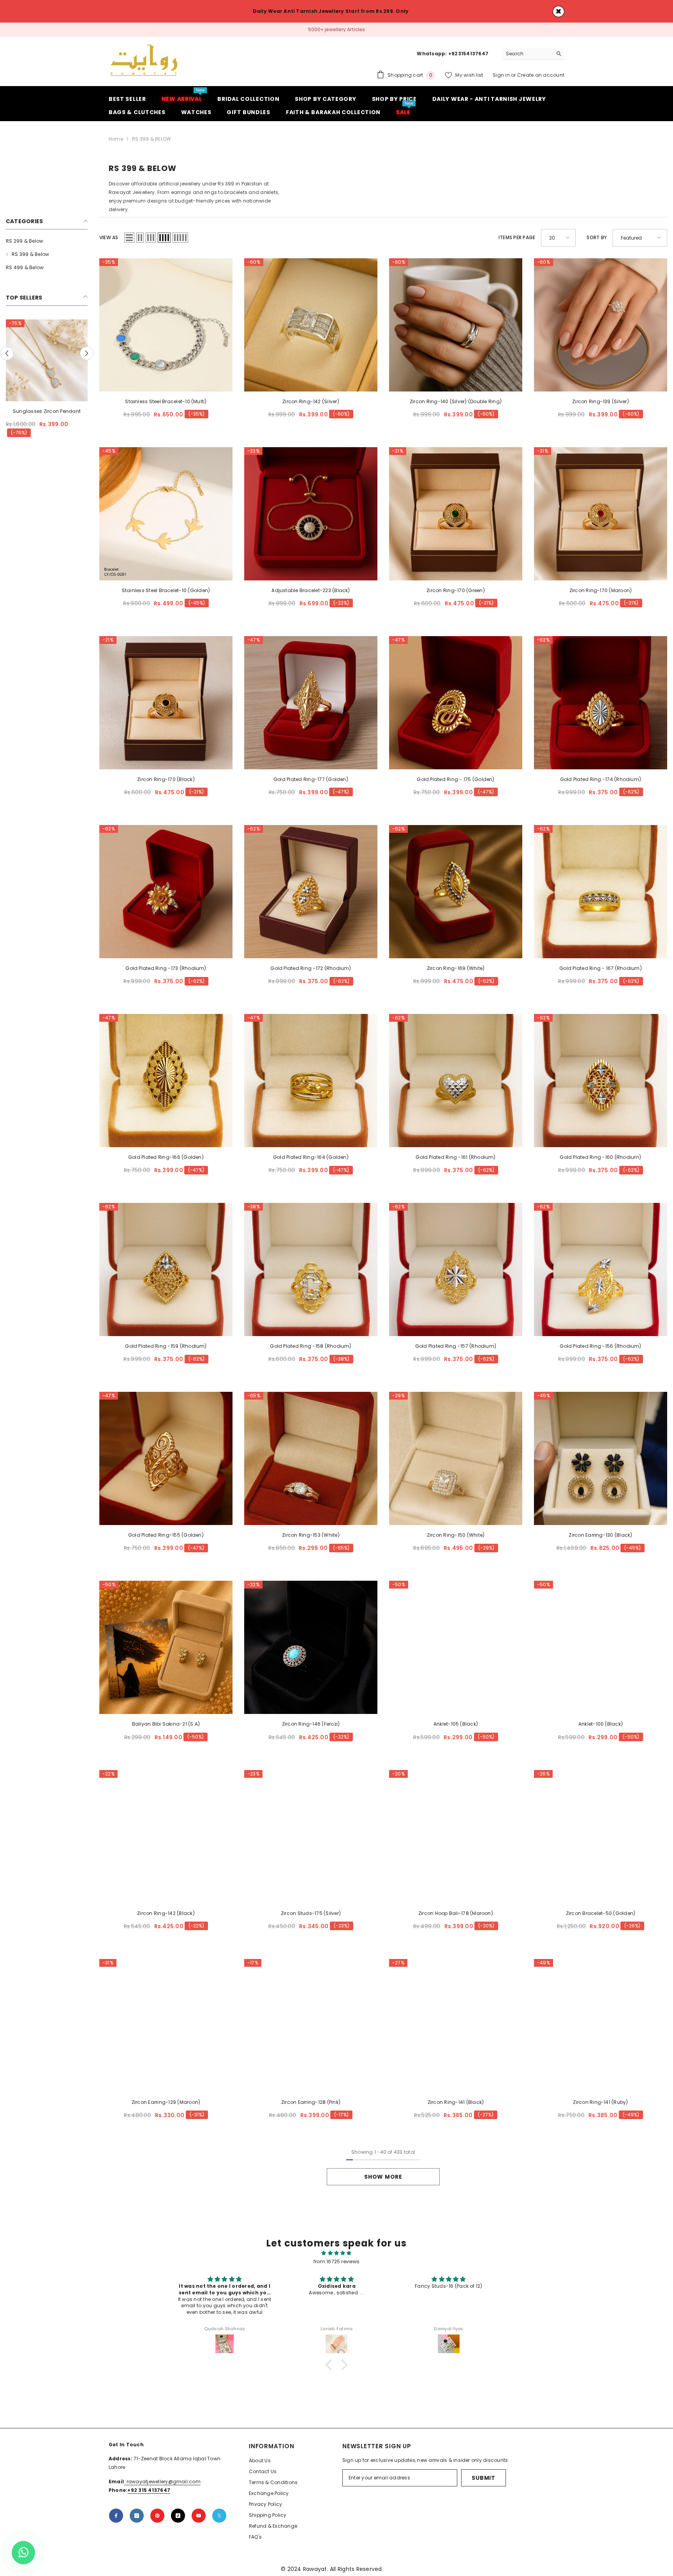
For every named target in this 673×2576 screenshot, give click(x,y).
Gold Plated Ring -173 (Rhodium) (166, 968)
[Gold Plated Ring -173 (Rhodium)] (166, 892)
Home (116, 138)
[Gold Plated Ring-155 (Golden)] (166, 1458)
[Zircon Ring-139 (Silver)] (601, 324)
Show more (383, 2177)
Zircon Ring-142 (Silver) (311, 401)
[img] (336, 2253)
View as (109, 237)
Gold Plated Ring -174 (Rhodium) (601, 779)
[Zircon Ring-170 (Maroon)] (601, 513)
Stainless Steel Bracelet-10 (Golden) (166, 590)
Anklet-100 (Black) (601, 1724)
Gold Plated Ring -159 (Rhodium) (166, 1346)
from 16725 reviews (336, 2261)
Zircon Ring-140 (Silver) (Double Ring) (456, 401)
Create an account (541, 75)
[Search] (533, 54)
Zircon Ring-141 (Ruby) (600, 2102)
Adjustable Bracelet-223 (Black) (311, 590)
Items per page (517, 237)
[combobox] (527, 53)
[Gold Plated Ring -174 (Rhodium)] (601, 703)
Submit (483, 2478)
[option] (336, 30)
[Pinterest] (157, 2516)
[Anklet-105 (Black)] (456, 1647)
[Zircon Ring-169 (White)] (456, 892)
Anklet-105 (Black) (456, 1724)
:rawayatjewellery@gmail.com (162, 2482)
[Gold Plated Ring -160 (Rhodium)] (601, 1081)
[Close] (558, 11)
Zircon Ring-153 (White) (311, 1535)
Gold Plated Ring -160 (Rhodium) (600, 1157)
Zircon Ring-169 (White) (456, 968)
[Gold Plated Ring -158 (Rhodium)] (311, 1269)
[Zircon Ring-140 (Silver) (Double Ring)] (456, 324)
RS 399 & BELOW (152, 138)
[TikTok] (178, 2516)
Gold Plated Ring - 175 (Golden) (455, 779)
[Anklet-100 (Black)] (601, 1647)
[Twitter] (219, 2516)
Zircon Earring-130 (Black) (600, 1535)
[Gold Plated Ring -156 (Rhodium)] (601, 1269)
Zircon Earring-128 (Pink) (311, 2102)
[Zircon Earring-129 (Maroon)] (166, 2025)
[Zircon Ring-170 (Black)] (166, 703)
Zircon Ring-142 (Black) (166, 1913)
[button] (7, 353)
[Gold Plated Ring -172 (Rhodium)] (311, 892)
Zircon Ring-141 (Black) (456, 2102)
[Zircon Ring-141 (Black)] (456, 2025)
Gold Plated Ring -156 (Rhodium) (600, 1346)
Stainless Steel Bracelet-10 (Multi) (166, 401)
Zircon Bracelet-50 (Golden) (601, 1913)
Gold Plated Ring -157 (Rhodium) (456, 1346)
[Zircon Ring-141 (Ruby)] (601, 2025)
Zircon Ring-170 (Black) (166, 779)
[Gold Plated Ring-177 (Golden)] (311, 703)
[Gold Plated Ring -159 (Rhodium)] (166, 1269)
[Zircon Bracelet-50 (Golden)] (601, 1836)
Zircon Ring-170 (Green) (456, 590)
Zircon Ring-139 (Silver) (601, 401)
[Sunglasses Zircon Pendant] (47, 360)
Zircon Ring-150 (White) (456, 1535)
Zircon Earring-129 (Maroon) (166, 2102)
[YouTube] (199, 2516)
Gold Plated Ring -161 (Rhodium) (455, 1157)
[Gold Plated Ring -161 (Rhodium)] (456, 1081)
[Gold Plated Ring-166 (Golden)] (166, 1081)
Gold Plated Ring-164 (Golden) (311, 1157)
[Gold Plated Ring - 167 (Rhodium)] (601, 892)
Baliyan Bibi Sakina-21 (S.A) (166, 1724)
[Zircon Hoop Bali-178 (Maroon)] (456, 1836)
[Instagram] (137, 2516)
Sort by (597, 237)
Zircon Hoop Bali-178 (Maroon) (456, 1913)
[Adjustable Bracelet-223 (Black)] (311, 513)
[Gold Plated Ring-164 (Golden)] (311, 1081)
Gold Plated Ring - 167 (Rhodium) (601, 968)
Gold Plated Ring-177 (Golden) (311, 779)
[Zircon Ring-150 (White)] (456, 1458)
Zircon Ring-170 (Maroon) (601, 590)
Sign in (502, 75)
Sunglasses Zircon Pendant (47, 411)
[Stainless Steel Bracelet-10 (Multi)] (166, 324)
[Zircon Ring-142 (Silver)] (311, 324)
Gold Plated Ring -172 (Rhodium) (311, 968)
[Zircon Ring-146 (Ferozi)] (311, 1647)
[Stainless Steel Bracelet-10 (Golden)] (166, 513)
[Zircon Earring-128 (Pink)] (311, 2025)
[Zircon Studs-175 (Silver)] (311, 1836)
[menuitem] (47, 241)
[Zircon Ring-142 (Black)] (166, 1836)
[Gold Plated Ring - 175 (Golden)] (456, 703)
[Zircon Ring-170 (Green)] (456, 513)
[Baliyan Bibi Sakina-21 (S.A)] (166, 1647)
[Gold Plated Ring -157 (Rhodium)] (456, 1269)
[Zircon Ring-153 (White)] (311, 1458)
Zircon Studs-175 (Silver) (311, 1913)
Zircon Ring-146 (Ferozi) (311, 1724)
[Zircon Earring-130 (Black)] (601, 1458)
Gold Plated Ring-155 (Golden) (166, 1535)
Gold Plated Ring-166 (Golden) (166, 1157)
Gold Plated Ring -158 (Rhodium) (311, 1346)
